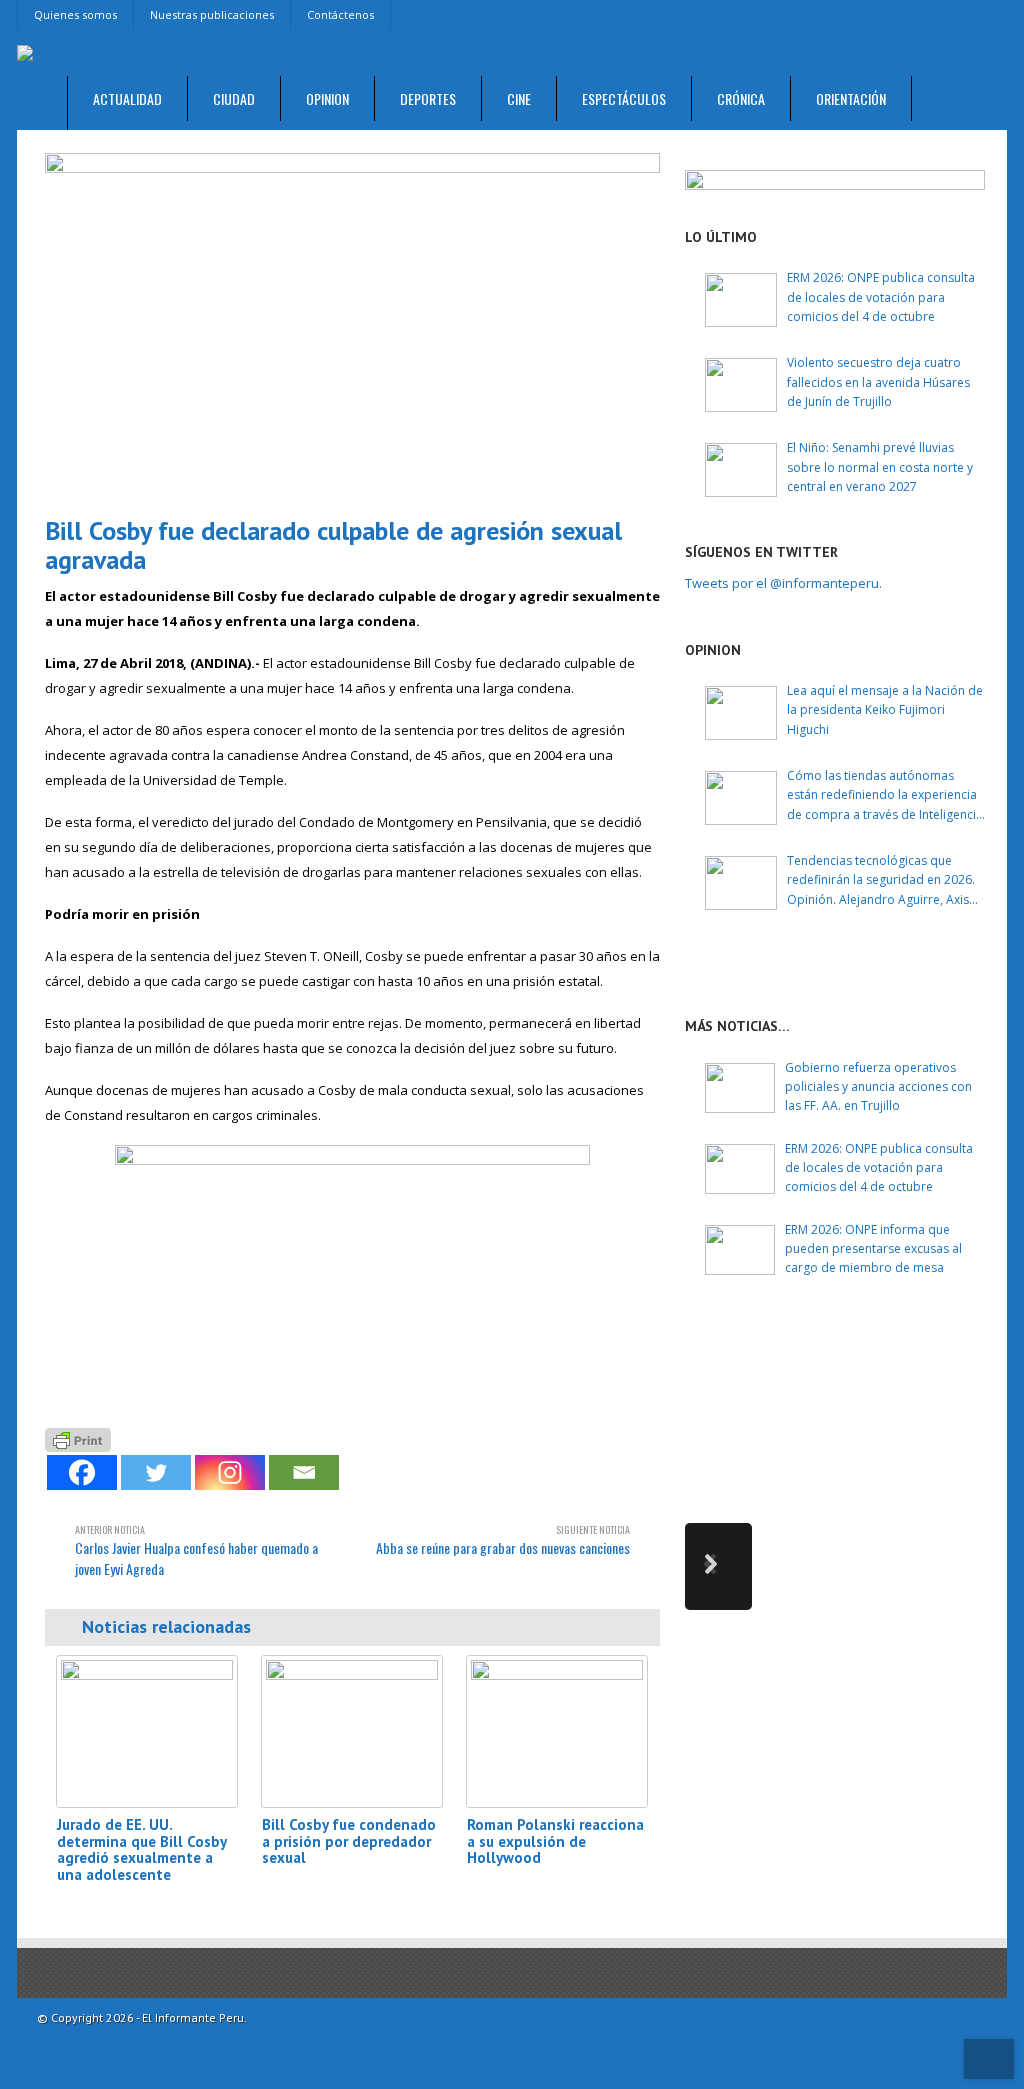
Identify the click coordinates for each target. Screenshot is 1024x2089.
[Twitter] (156, 1472)
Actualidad (127, 98)
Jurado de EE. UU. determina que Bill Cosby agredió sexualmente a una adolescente (141, 1849)
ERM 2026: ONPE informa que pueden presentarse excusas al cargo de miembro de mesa (873, 1248)
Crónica (741, 98)
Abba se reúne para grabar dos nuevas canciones (503, 1540)
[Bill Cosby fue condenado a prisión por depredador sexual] (352, 1731)
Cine (519, 98)
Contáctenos (340, 14)
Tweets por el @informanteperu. (783, 583)
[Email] (304, 1472)
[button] (718, 1566)
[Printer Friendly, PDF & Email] (78, 1438)
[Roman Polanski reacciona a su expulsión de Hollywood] (557, 1731)
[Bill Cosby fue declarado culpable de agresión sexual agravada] (352, 326)
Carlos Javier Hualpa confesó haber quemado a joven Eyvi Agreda (196, 1550)
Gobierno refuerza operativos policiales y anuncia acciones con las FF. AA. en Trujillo (878, 1086)
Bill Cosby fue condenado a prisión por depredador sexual (349, 1841)
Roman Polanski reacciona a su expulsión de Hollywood (555, 1841)
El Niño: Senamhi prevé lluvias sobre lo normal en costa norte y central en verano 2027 (880, 466)
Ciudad (234, 98)
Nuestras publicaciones (212, 14)
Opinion (327, 98)
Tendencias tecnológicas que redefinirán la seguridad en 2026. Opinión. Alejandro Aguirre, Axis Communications (881, 880)
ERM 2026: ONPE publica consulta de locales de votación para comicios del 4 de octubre (881, 296)
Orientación (851, 98)
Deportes (428, 98)
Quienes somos (75, 14)
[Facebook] (82, 1472)
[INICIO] (42, 103)
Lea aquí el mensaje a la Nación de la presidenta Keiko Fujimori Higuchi (885, 709)
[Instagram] (230, 1472)
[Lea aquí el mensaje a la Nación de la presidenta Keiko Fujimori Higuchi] (741, 713)
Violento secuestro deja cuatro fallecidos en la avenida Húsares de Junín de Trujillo (878, 381)
